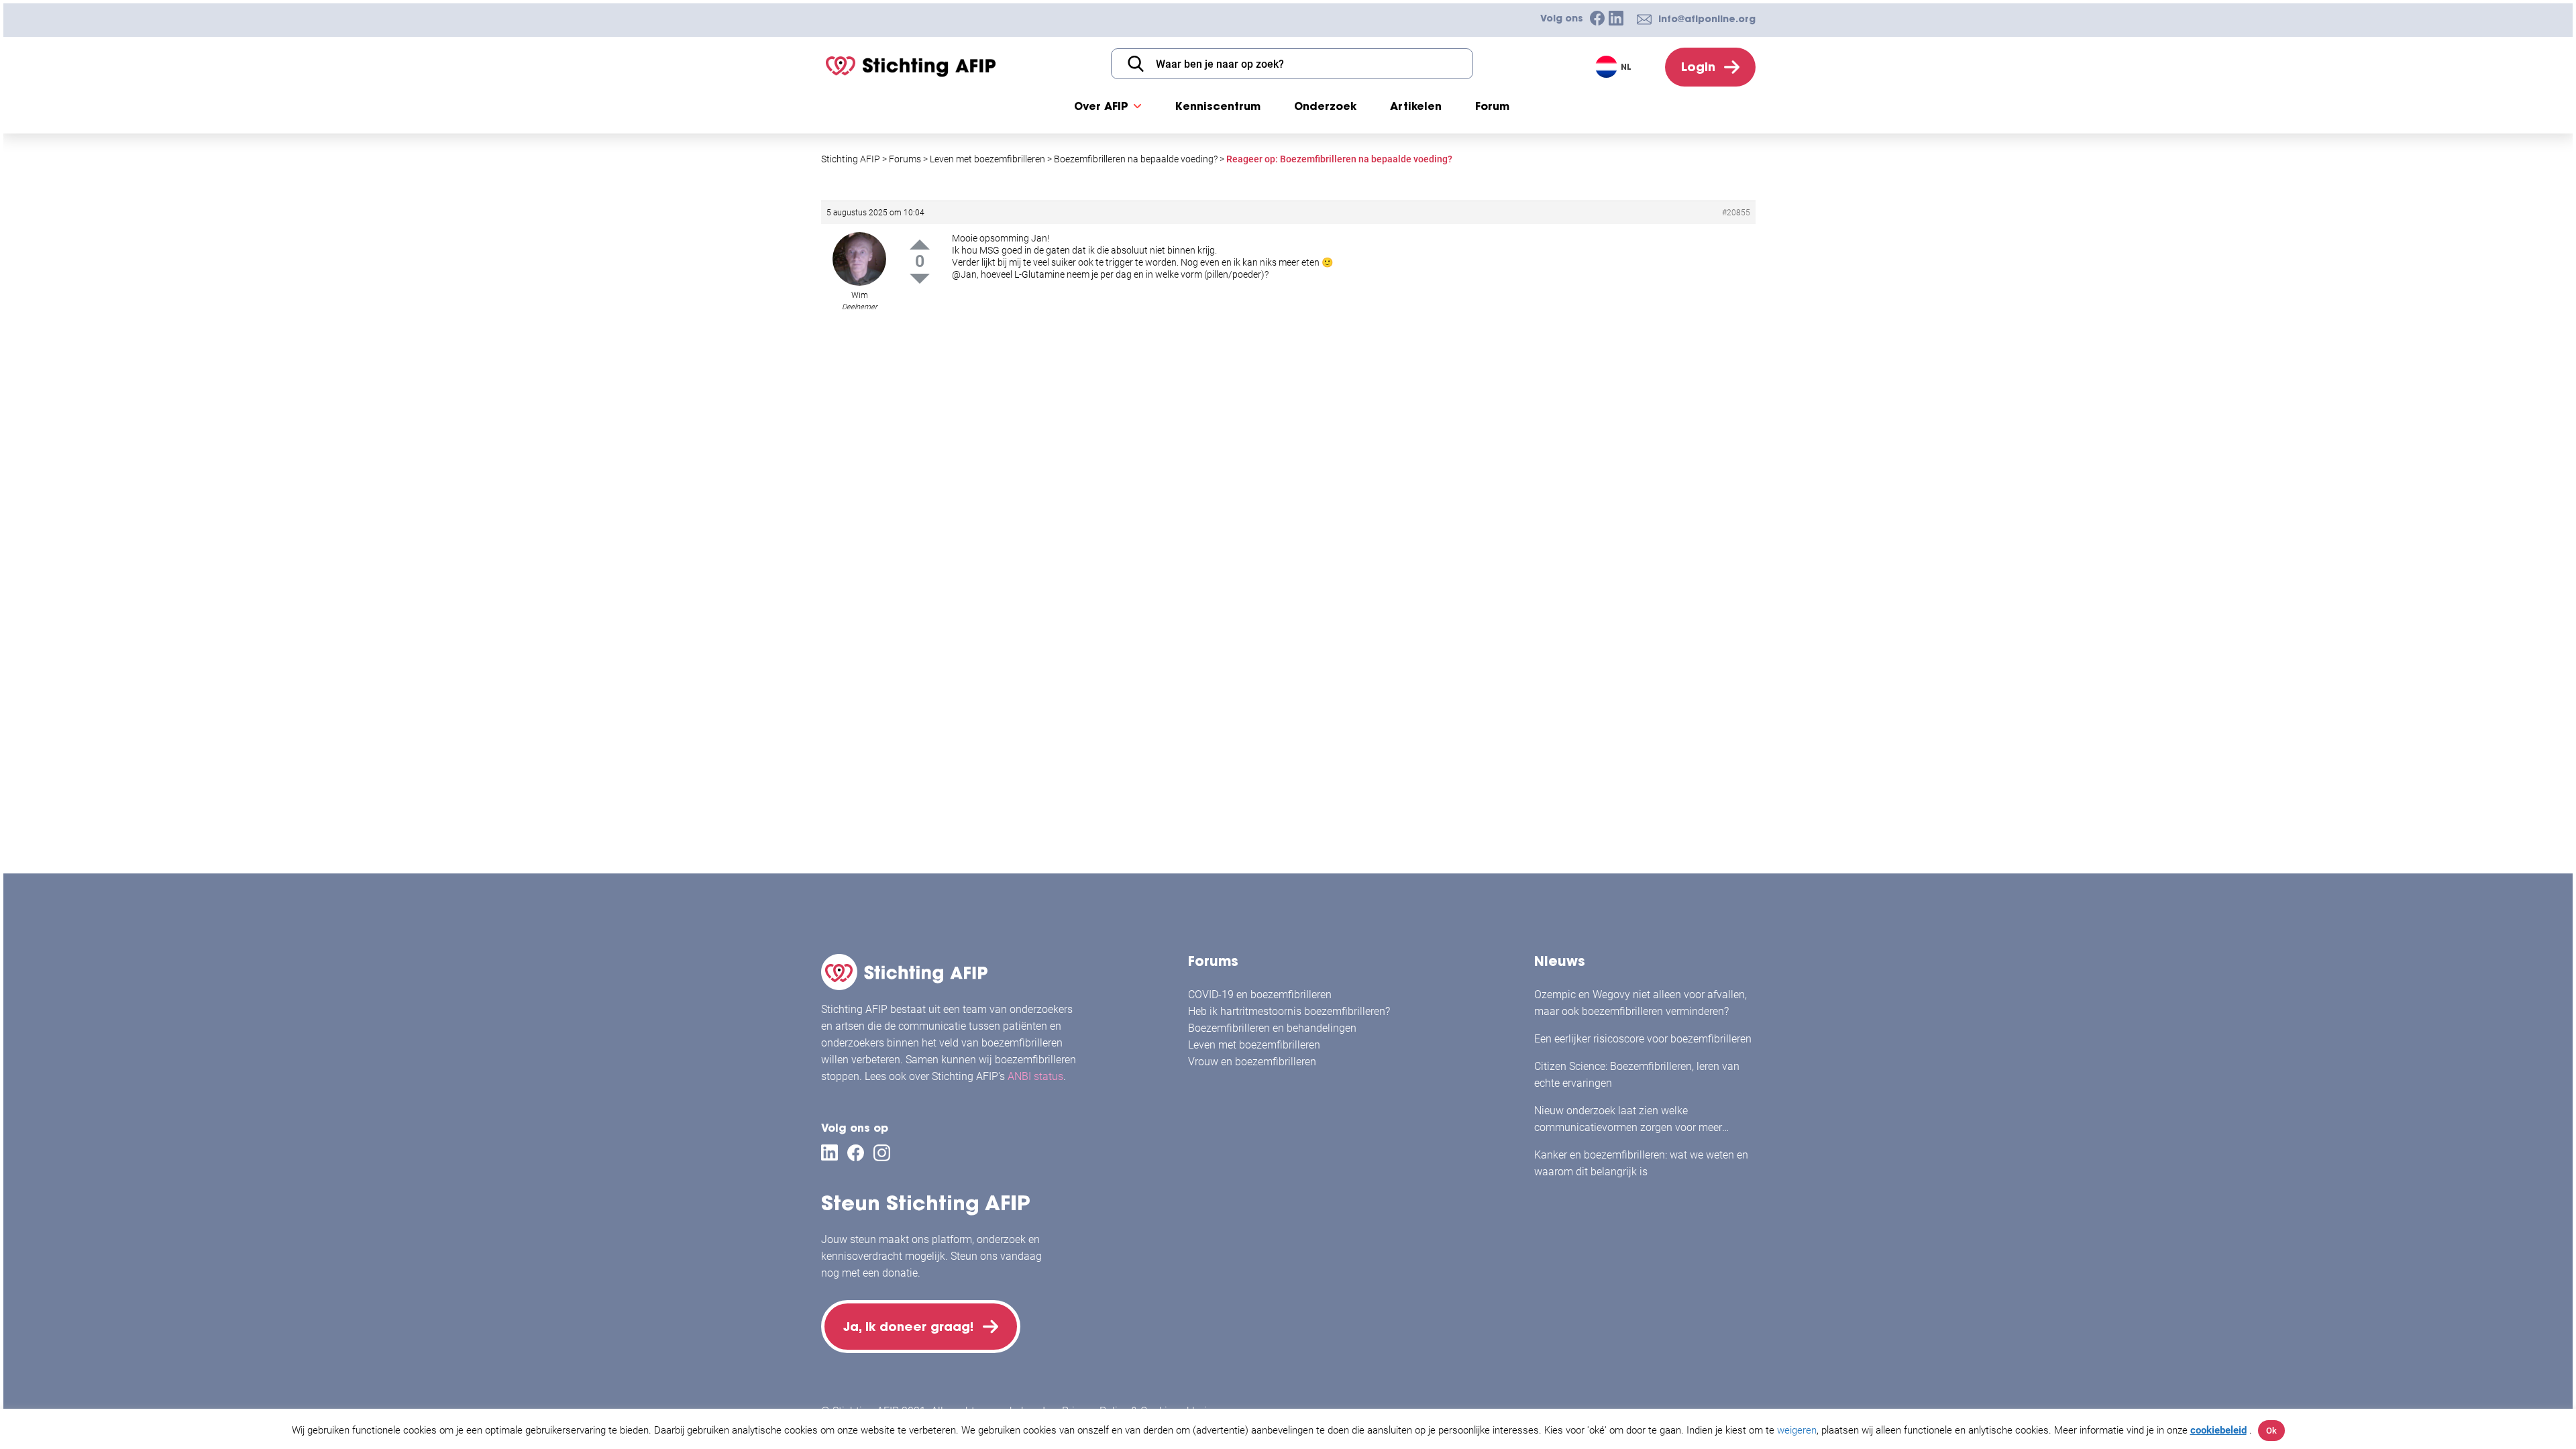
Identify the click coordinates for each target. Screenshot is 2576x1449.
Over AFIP (1101, 106)
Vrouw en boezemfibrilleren (1252, 1062)
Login (1698, 67)
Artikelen (1416, 106)
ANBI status (1035, 1076)
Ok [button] (2271, 1431)
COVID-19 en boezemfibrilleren (1260, 995)
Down (920, 279)
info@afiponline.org (1707, 19)
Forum (1492, 106)
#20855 (1736, 213)
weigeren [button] (1797, 1430)
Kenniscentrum (1218, 106)
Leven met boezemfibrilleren (1254, 1045)
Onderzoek (1325, 106)
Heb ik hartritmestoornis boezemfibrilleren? (1289, 1011)
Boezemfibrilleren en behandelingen (1272, 1028)
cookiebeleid (2218, 1430)
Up (920, 245)
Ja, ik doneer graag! (908, 1327)
